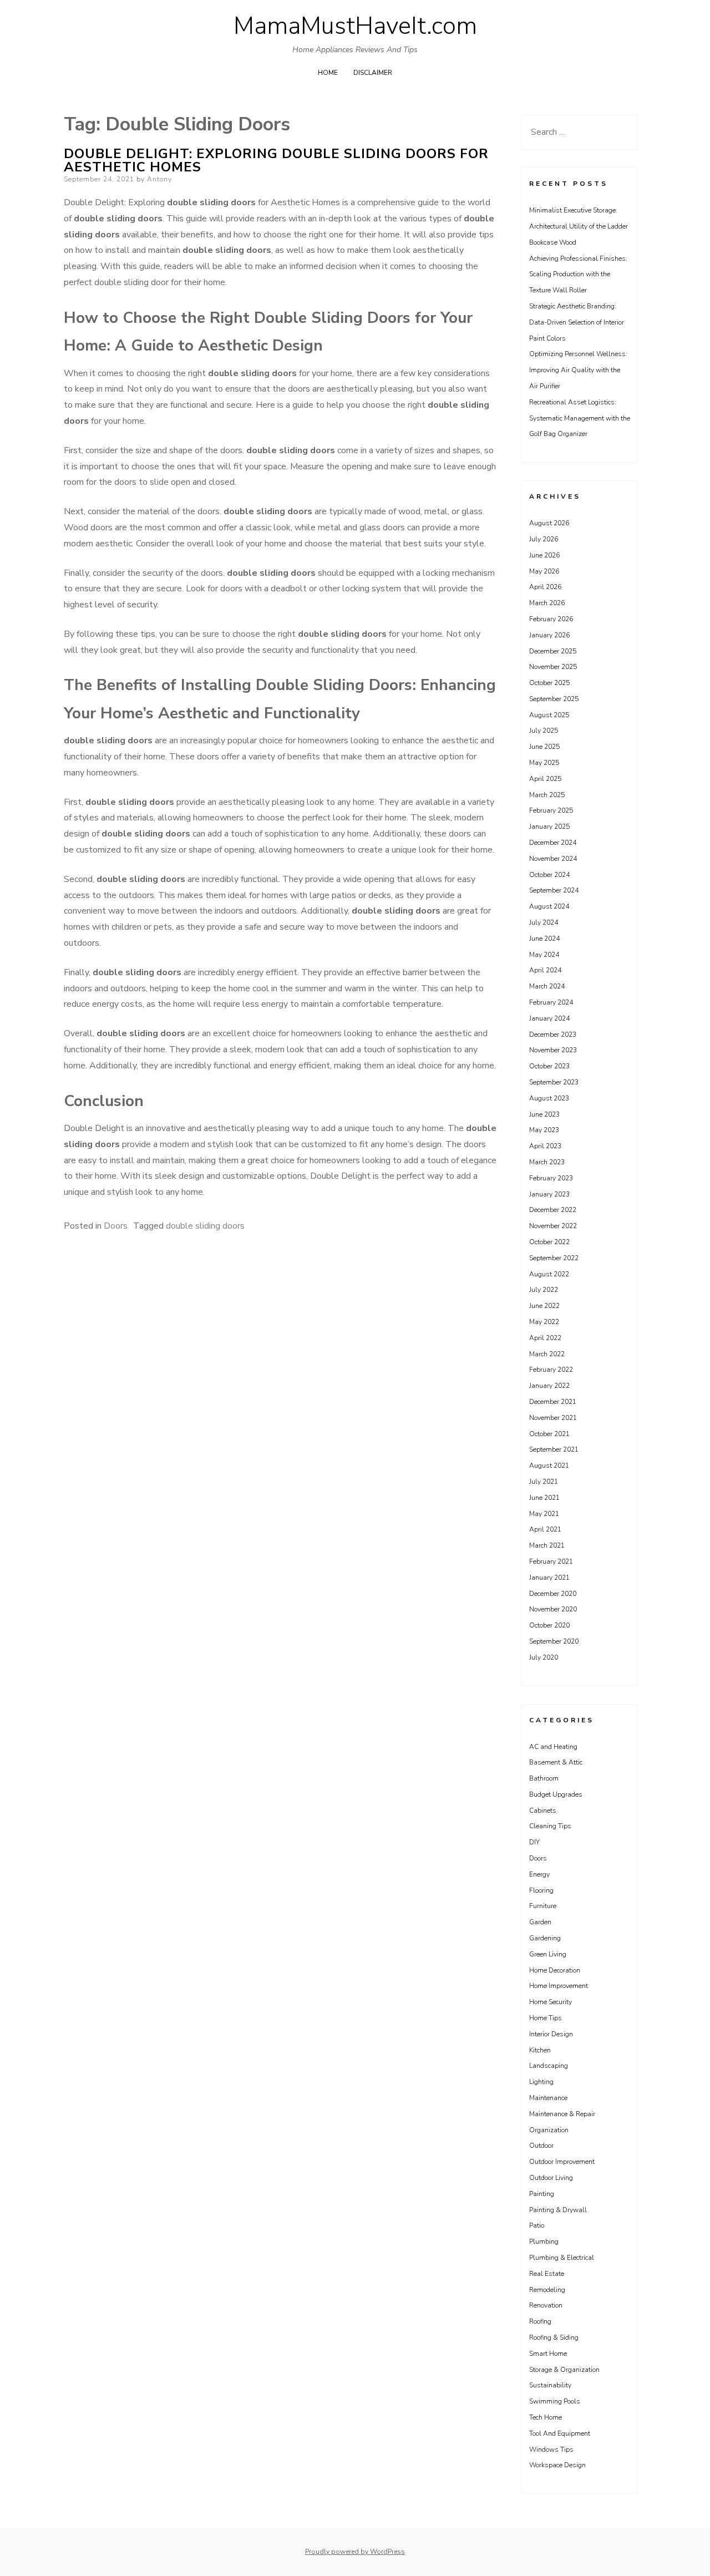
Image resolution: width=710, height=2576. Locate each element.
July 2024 (544, 922)
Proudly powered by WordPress (355, 2552)
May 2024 (544, 955)
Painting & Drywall (558, 2210)
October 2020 (549, 1625)
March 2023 (547, 1162)
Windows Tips (551, 2450)
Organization (549, 2130)
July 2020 (544, 1657)
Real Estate (547, 2274)
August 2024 (549, 906)
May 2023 (544, 1130)
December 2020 (553, 1594)
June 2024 (544, 939)
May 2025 (544, 763)
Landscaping (549, 2066)
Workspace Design (557, 2465)
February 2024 (551, 1002)
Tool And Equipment (560, 2433)
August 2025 (549, 715)
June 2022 (544, 1306)
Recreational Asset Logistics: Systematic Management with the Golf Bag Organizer (580, 418)
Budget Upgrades (556, 1794)
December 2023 (553, 1035)
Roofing (540, 2321)
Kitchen (540, 2050)
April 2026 (545, 587)
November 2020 (553, 1609)
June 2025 (544, 747)
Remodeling (547, 2290)
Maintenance (548, 2098)
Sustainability (550, 2385)
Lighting (541, 2082)
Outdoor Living (551, 2178)
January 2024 (549, 1018)
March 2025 (547, 795)
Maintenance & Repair (562, 2114)
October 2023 (549, 1066)
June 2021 (544, 1498)
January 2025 (549, 826)
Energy (539, 1874)
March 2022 (547, 1354)
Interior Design (551, 2034)
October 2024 (549, 875)
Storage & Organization (564, 2370)
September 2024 (554, 890)
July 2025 (544, 731)
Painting (542, 2194)
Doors (116, 1226)
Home (328, 73)
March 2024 (547, 986)
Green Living (548, 1954)
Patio (537, 2225)
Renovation (546, 2305)
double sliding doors (205, 1226)
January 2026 (549, 635)
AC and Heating (553, 1747)
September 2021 (554, 1449)
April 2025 (545, 779)
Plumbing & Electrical (562, 2258)
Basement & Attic (556, 1762)
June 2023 (544, 1114)
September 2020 (554, 1641)
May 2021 (544, 1514)
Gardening (545, 1938)
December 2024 (553, 843)
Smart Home (548, 2354)
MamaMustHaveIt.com (355, 26)
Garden (540, 1922)
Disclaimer (373, 73)
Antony (159, 179)
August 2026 (549, 523)
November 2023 (553, 1050)
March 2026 (547, 603)
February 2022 (551, 1370)
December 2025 (553, 651)
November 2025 (553, 667)
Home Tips (546, 2018)
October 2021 (549, 1434)
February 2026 (551, 619)
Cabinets (543, 1811)
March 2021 (547, 1545)
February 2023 (551, 1178)
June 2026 (544, 555)
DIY (534, 1842)
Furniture (543, 1906)
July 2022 (544, 1290)
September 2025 (554, 699)
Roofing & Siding (554, 2337)
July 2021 (544, 1482)
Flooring (541, 1890)
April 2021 (545, 1529)
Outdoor (541, 2146)
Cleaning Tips (550, 1826)
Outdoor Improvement (562, 2162)
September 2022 (554, 1258)
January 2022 (549, 1386)
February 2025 (551, 810)
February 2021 (551, 1561)
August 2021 (549, 1466)
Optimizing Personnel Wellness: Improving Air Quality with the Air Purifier (578, 370)
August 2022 (549, 1274)
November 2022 (553, 1226)
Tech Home (546, 2417)
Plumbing (544, 2242)
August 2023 (549, 1098)
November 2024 (553, 859)
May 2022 (544, 1322)
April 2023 (545, 1146)
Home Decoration (555, 1970)
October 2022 (549, 1242)
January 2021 (549, 1578)
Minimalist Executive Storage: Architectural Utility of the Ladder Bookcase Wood (579, 226)
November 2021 (553, 1418)
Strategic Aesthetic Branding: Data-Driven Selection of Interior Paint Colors (577, 322)
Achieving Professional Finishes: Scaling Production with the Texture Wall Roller (578, 275)
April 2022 (545, 1338)
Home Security (551, 2002)
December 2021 (553, 1402)
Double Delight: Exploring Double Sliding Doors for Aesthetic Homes (276, 160)
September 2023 (554, 1082)
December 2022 (553, 1210)
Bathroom (544, 1778)
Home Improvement (559, 1986)
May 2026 (544, 571)
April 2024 (545, 970)
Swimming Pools (555, 2401)
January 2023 (549, 1194)
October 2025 (549, 683)
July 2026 (544, 539)
